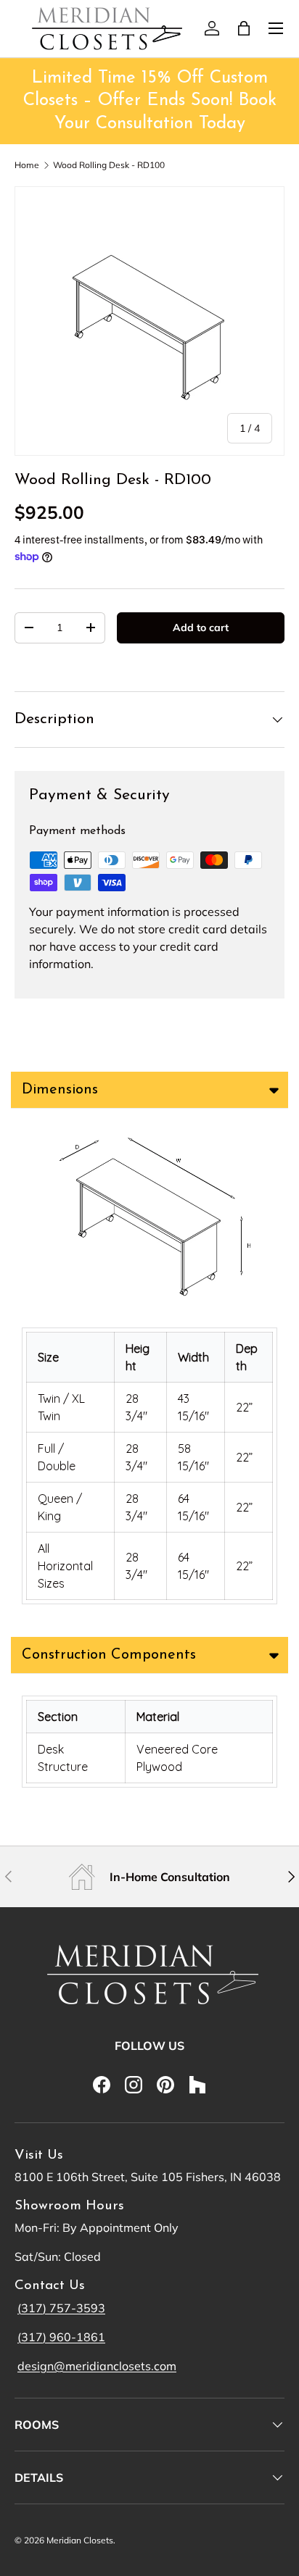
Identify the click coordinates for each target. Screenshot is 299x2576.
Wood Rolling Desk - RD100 (109, 165)
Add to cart (201, 628)
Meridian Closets (80, 2540)
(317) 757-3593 (61, 2308)
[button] (244, 28)
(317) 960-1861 (61, 2337)
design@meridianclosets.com (97, 2366)
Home (27, 165)
